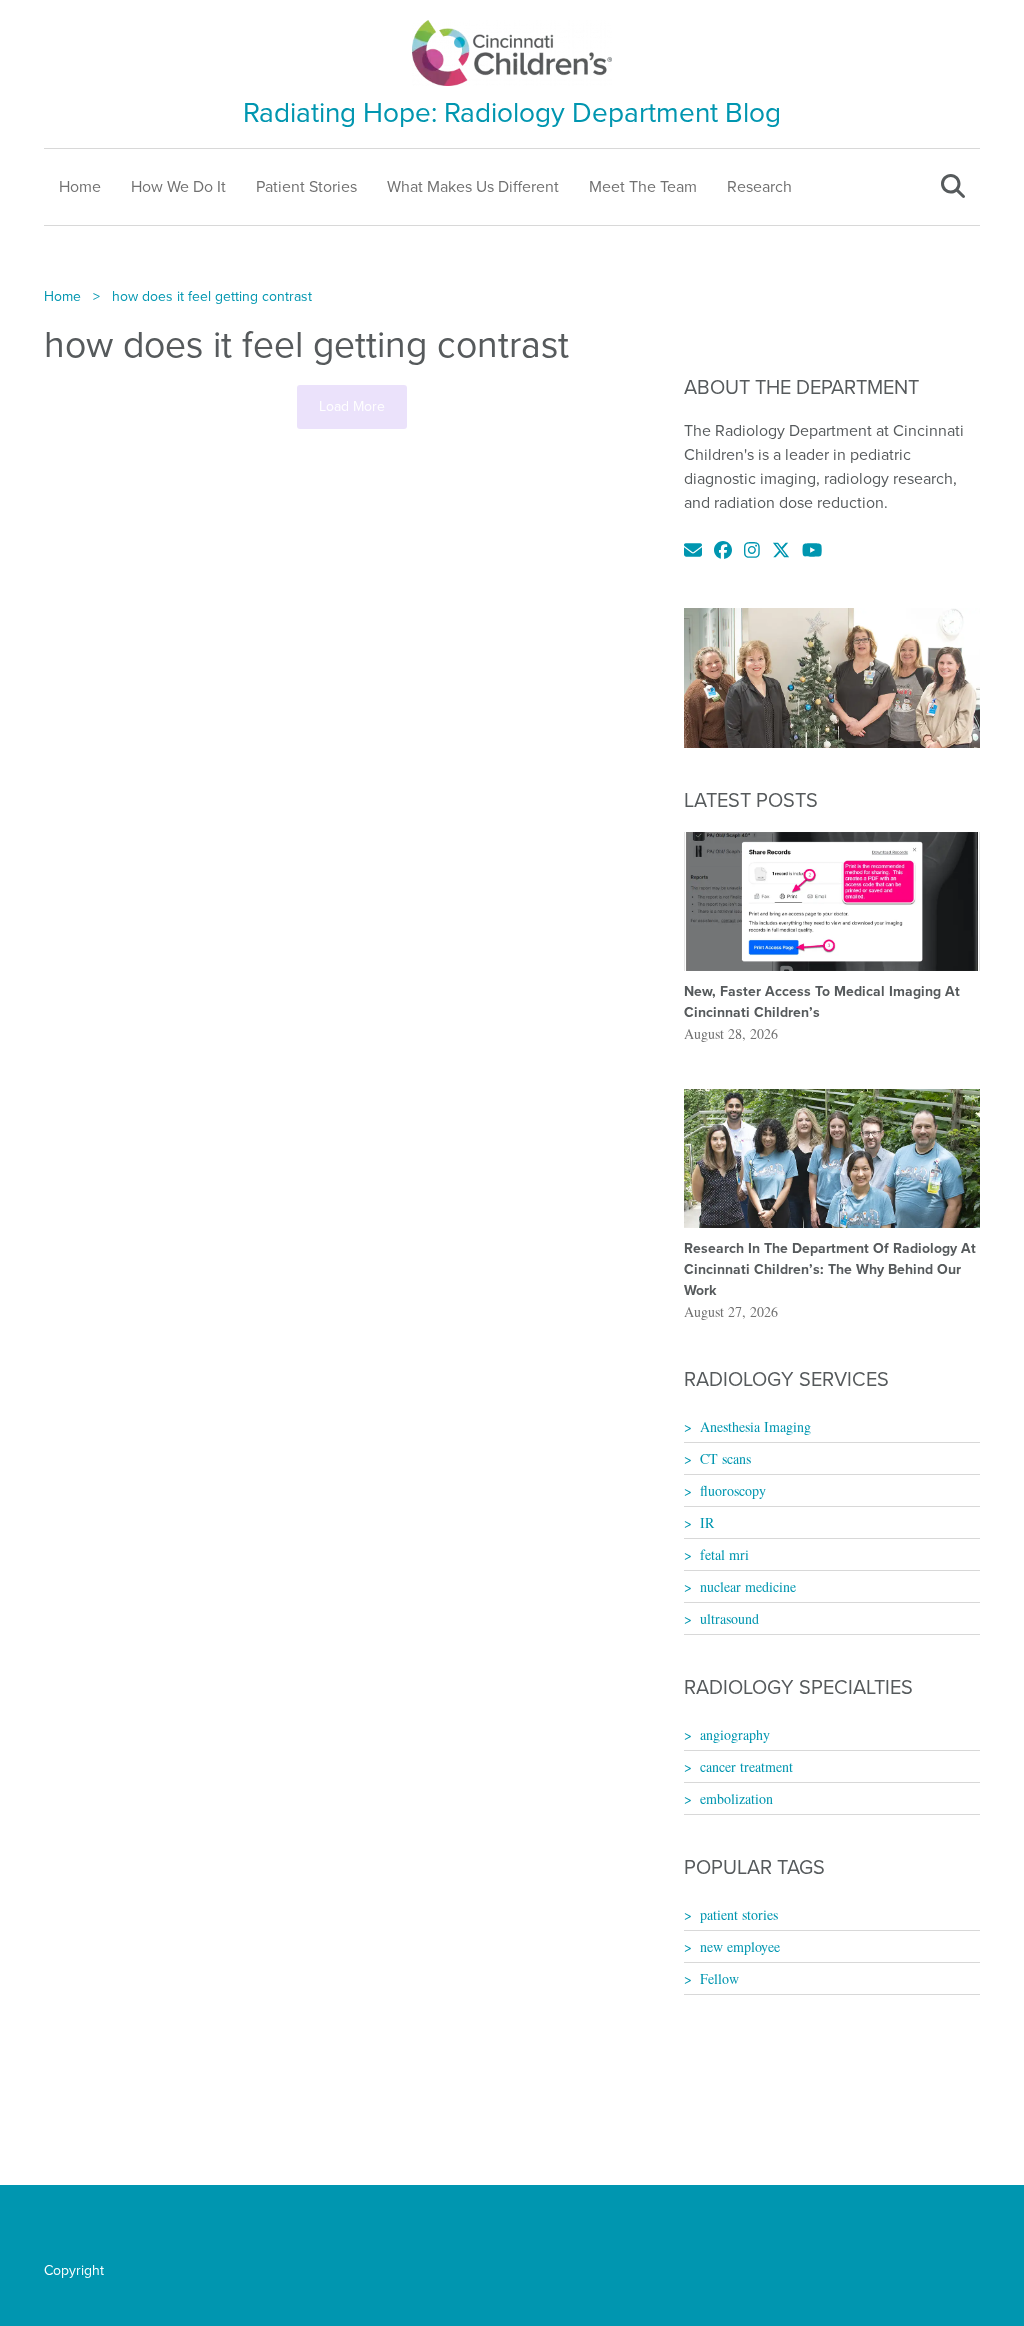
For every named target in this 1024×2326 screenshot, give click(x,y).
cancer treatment (746, 1766)
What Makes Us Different (473, 186)
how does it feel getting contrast (212, 296)
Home (80, 186)
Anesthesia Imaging (755, 1426)
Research (759, 186)
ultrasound (729, 1618)
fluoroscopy (733, 1490)
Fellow (719, 1978)
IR (707, 1522)
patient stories (739, 1914)
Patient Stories (306, 186)
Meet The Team (643, 186)
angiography (735, 1734)
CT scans (725, 1458)
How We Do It (178, 186)
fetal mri (724, 1554)
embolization (736, 1798)
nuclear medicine (748, 1586)
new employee (740, 1946)
